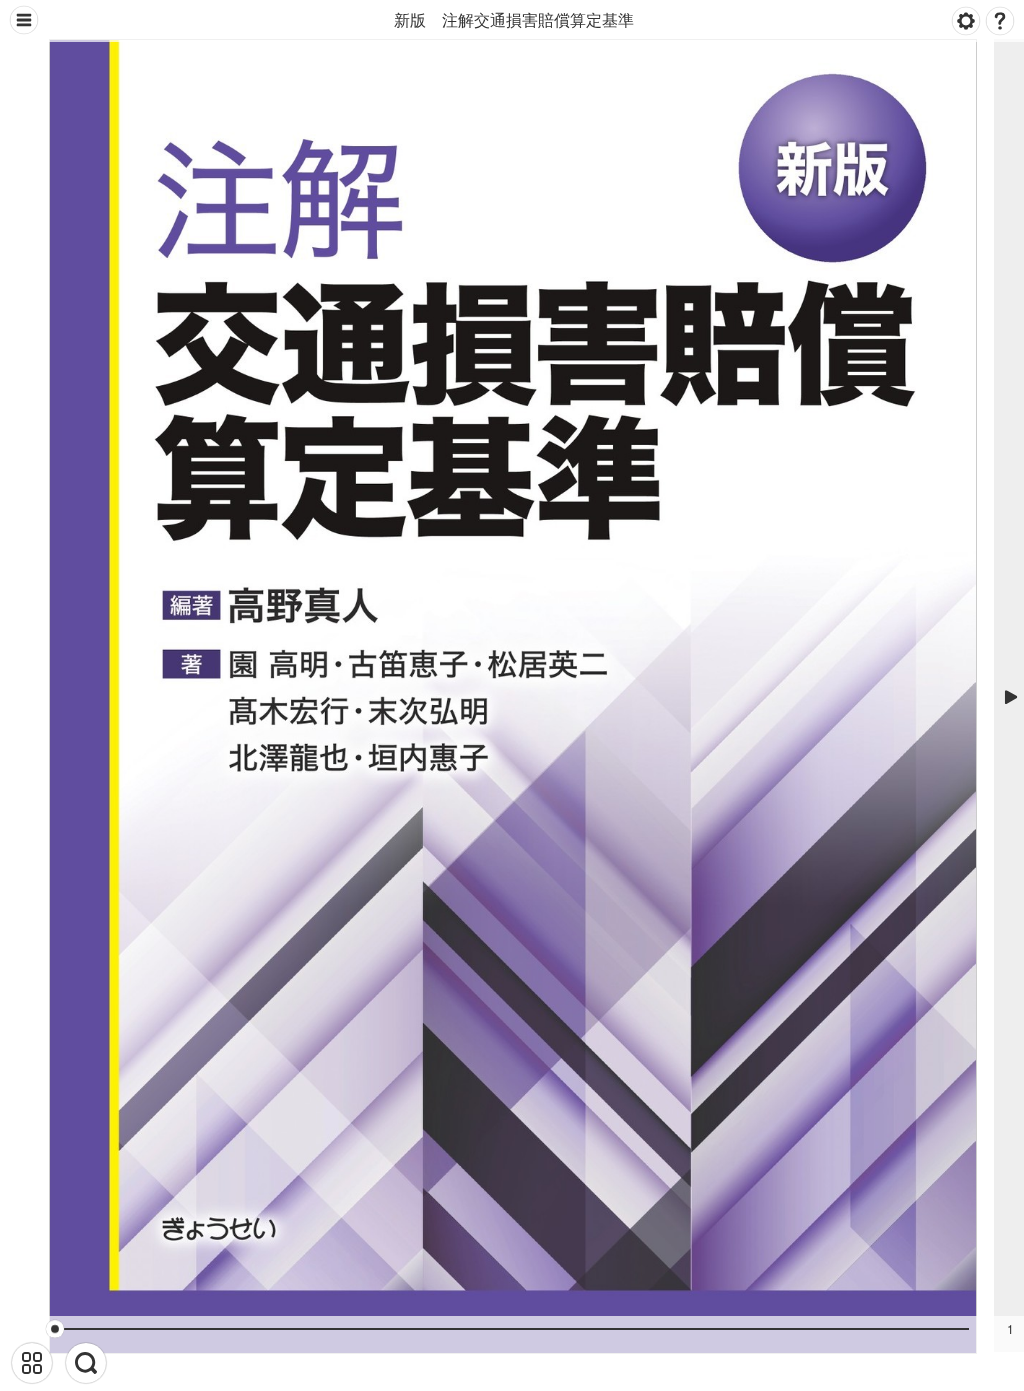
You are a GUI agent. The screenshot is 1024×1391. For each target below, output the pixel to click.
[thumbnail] (32, 1363)
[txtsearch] (86, 1363)
